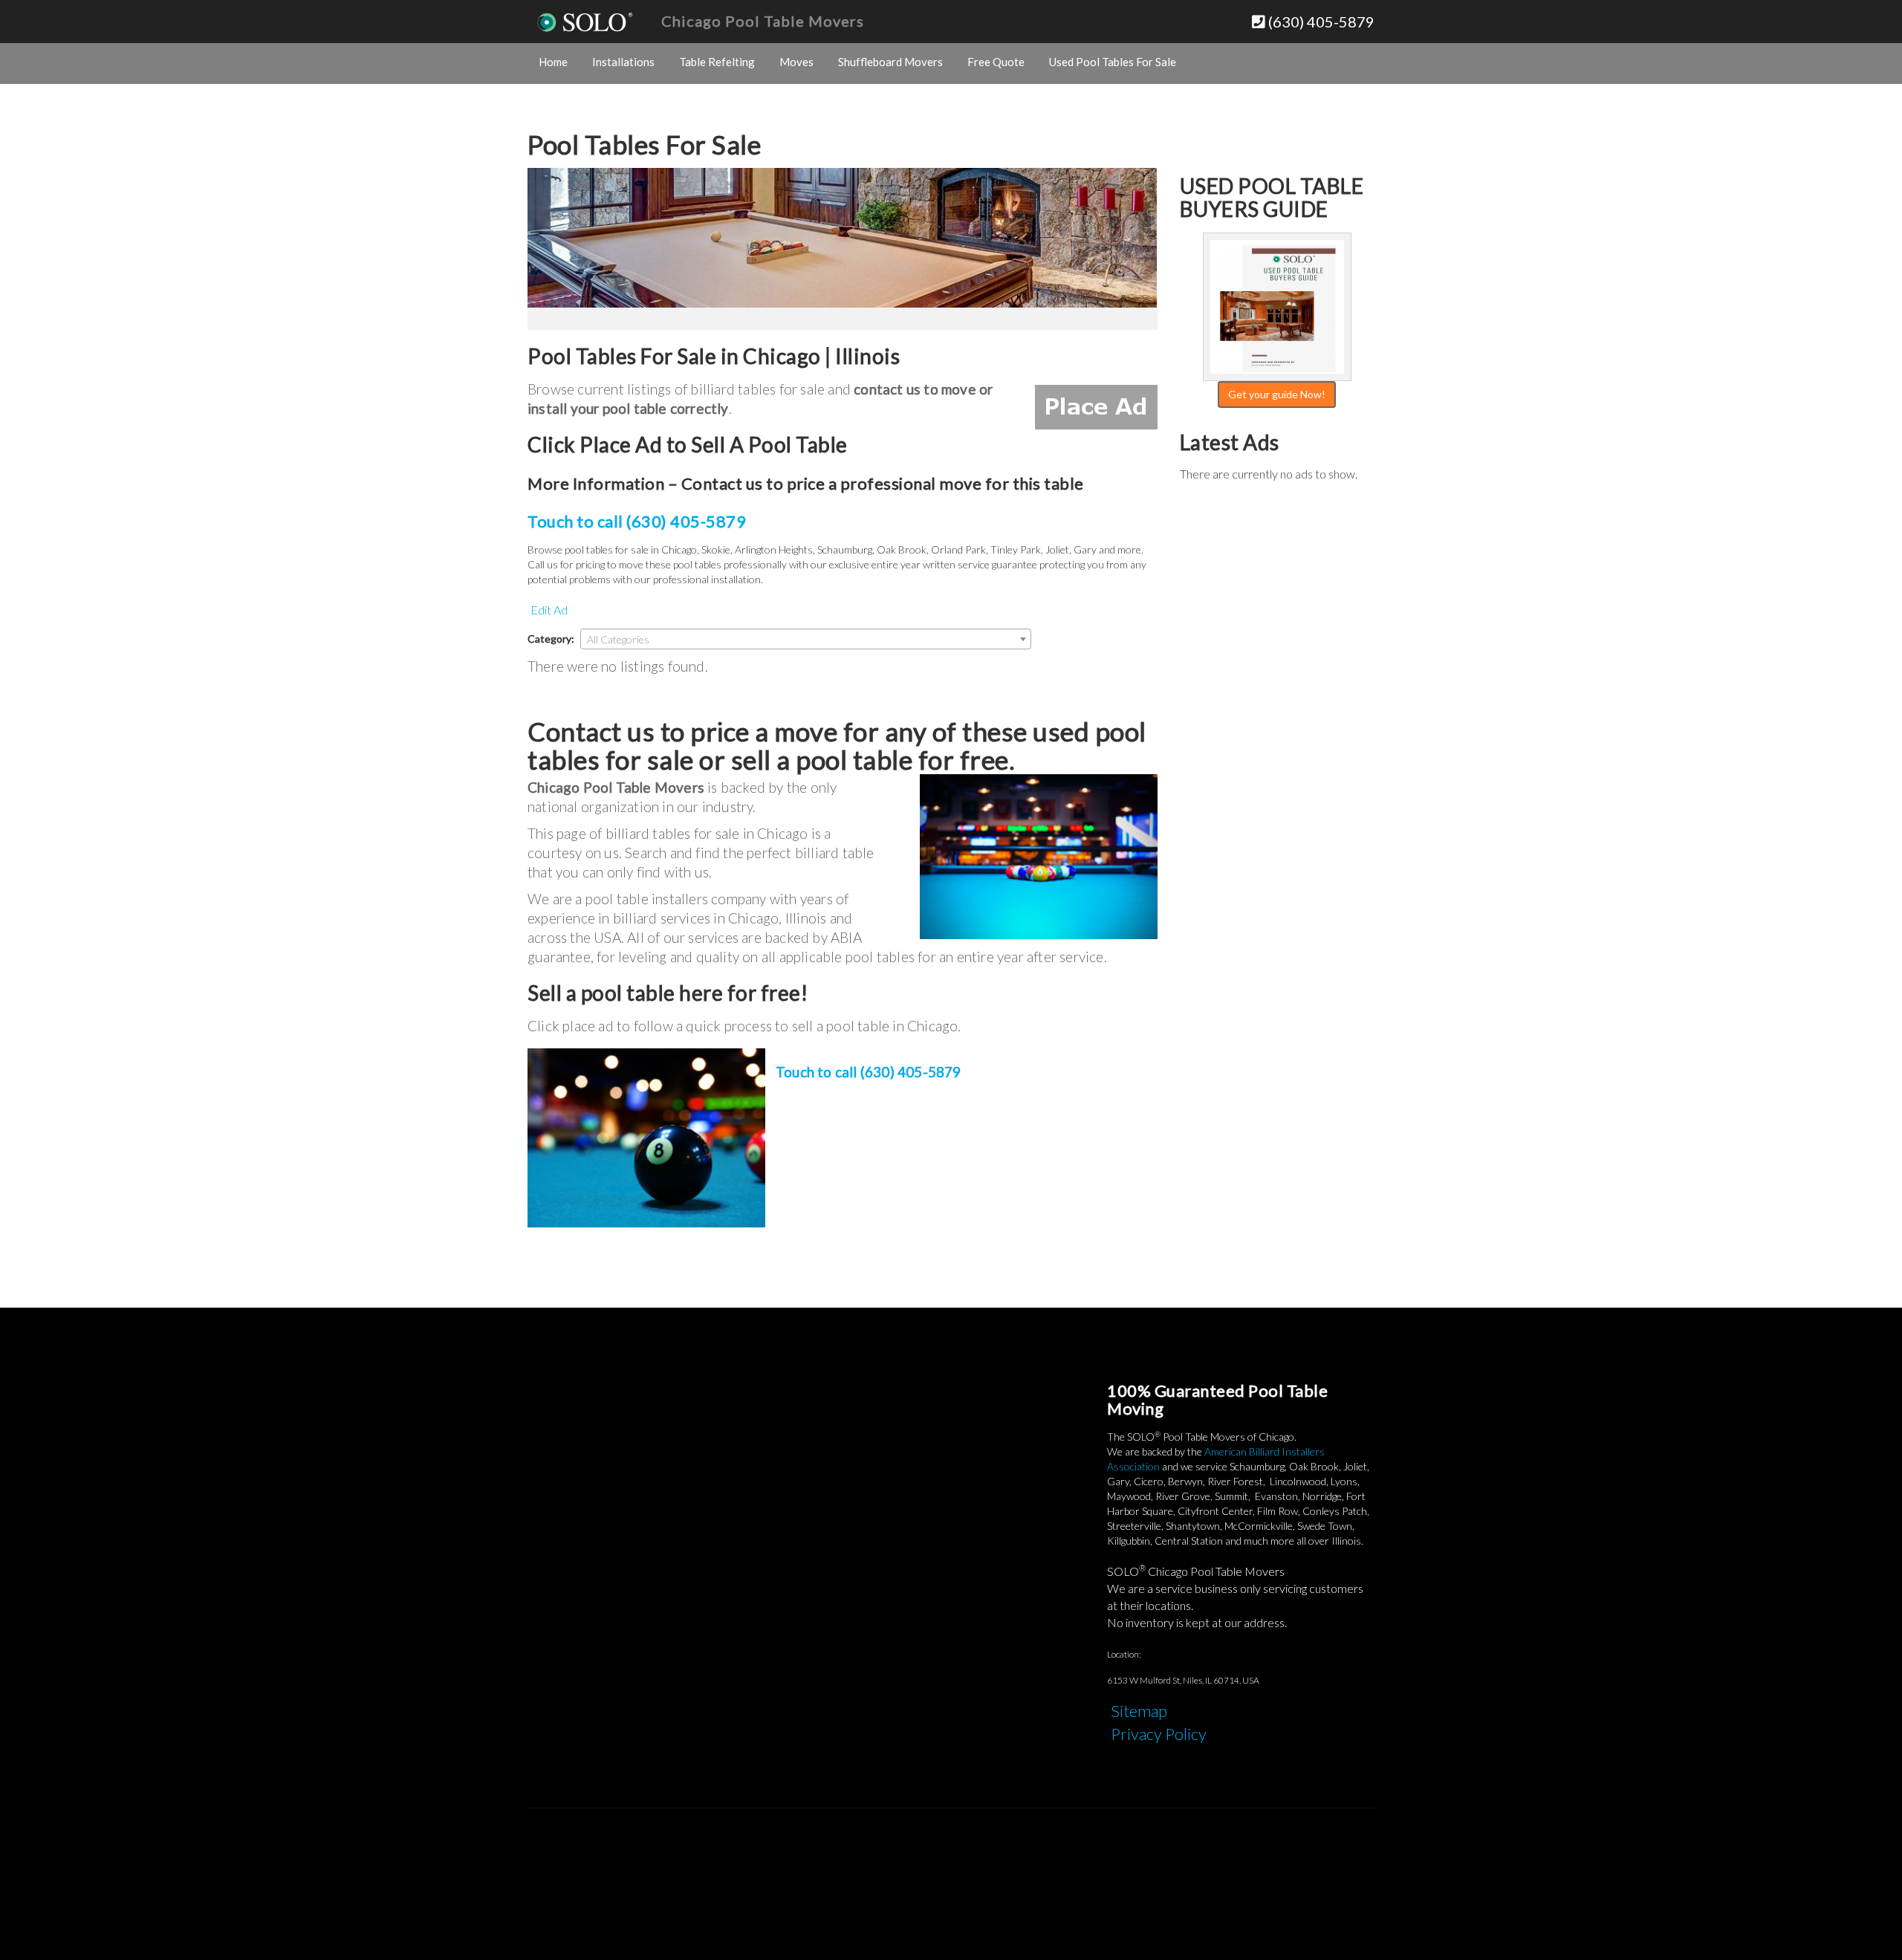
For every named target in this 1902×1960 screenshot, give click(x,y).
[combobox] (806, 639)
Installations (623, 62)
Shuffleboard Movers (890, 62)
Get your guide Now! (1277, 394)
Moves (796, 62)
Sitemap (1139, 1711)
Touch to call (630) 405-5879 (637, 521)
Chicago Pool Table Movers (763, 21)
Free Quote (996, 62)
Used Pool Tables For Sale (1113, 62)
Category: (551, 639)
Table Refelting (717, 62)
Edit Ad (549, 610)
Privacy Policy (1159, 1734)
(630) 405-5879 (1320, 22)
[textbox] (806, 640)
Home (553, 62)
